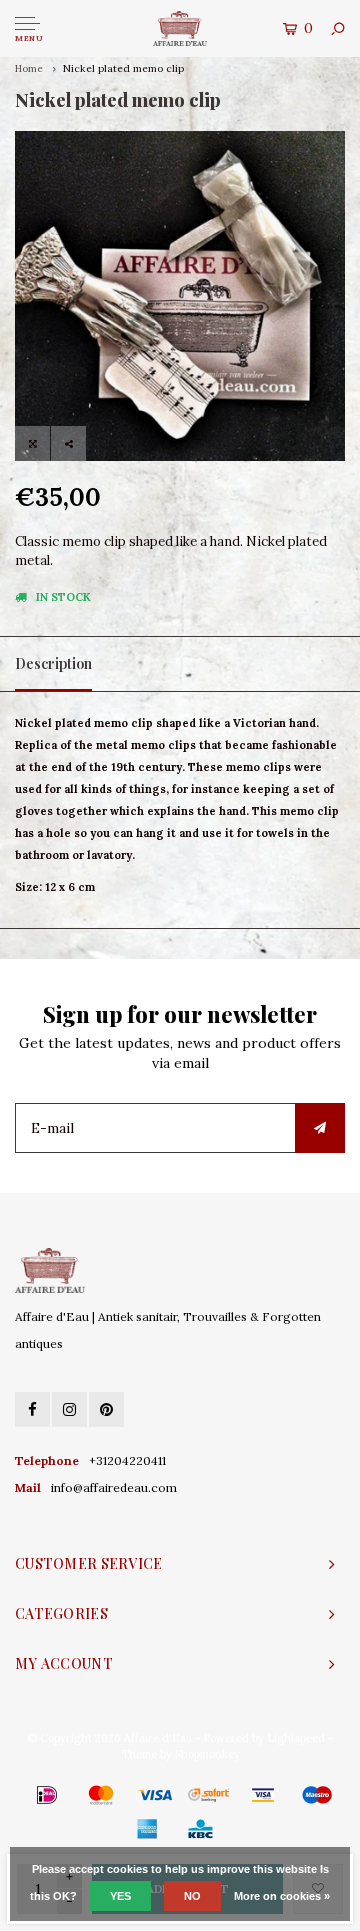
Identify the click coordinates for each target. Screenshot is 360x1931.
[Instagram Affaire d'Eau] (69, 1409)
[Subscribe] (320, 1128)
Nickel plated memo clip (123, 68)
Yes (120, 1896)
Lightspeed (296, 1738)
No (192, 1896)
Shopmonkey (207, 1754)
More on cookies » (282, 1896)
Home (29, 68)
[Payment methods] (18, 1794)
